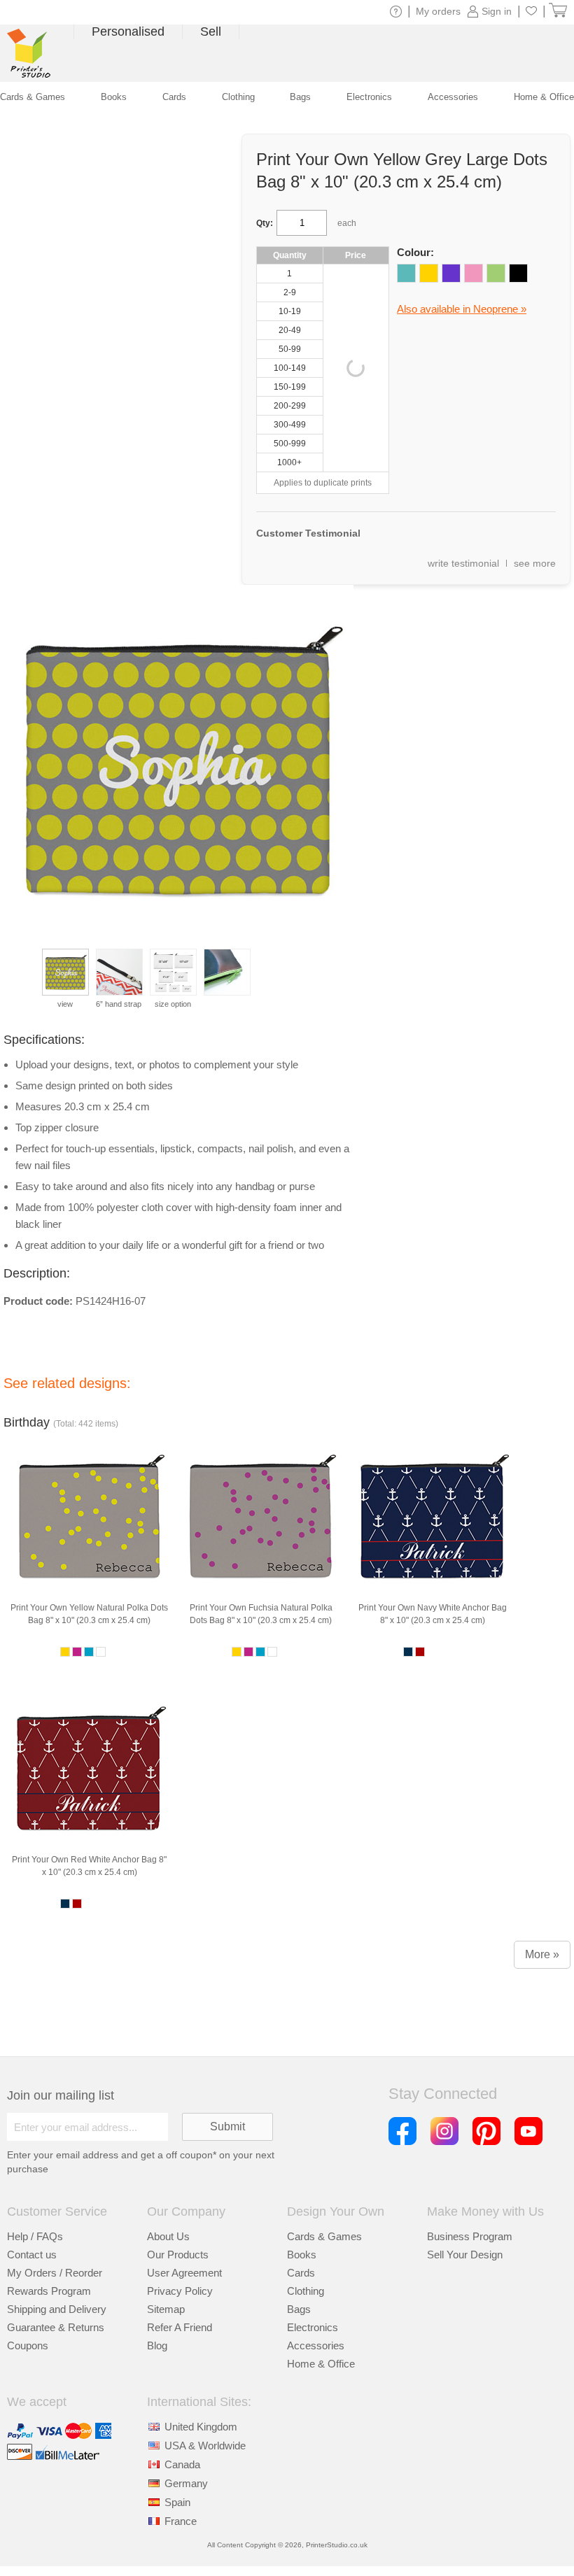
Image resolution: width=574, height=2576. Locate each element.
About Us (168, 2236)
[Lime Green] (496, 273)
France (181, 2521)
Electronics (313, 2327)
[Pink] (474, 273)
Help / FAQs (35, 2236)
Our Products (178, 2255)
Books (302, 2255)
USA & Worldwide (205, 2446)
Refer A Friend (180, 2327)
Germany (186, 2483)
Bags (299, 2309)
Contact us (32, 2255)
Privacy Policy (180, 2291)
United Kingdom (201, 2427)
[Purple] (451, 273)
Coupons (28, 2345)
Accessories (316, 2345)
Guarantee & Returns (56, 2327)
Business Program (470, 2236)
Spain (177, 2502)
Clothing (306, 2291)
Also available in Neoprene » (462, 309)
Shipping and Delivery (57, 2309)
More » (542, 1954)
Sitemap (166, 2309)
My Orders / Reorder (55, 2273)
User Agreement (184, 2273)
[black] (518, 273)
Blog (157, 2345)
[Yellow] (429, 273)
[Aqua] (406, 273)
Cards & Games (324, 2236)
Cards (301, 2273)
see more (535, 563)
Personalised (128, 31)
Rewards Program (49, 2291)
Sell (211, 31)
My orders (438, 11)
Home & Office (321, 2364)
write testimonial (463, 563)
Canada (182, 2464)
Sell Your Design (465, 2255)
